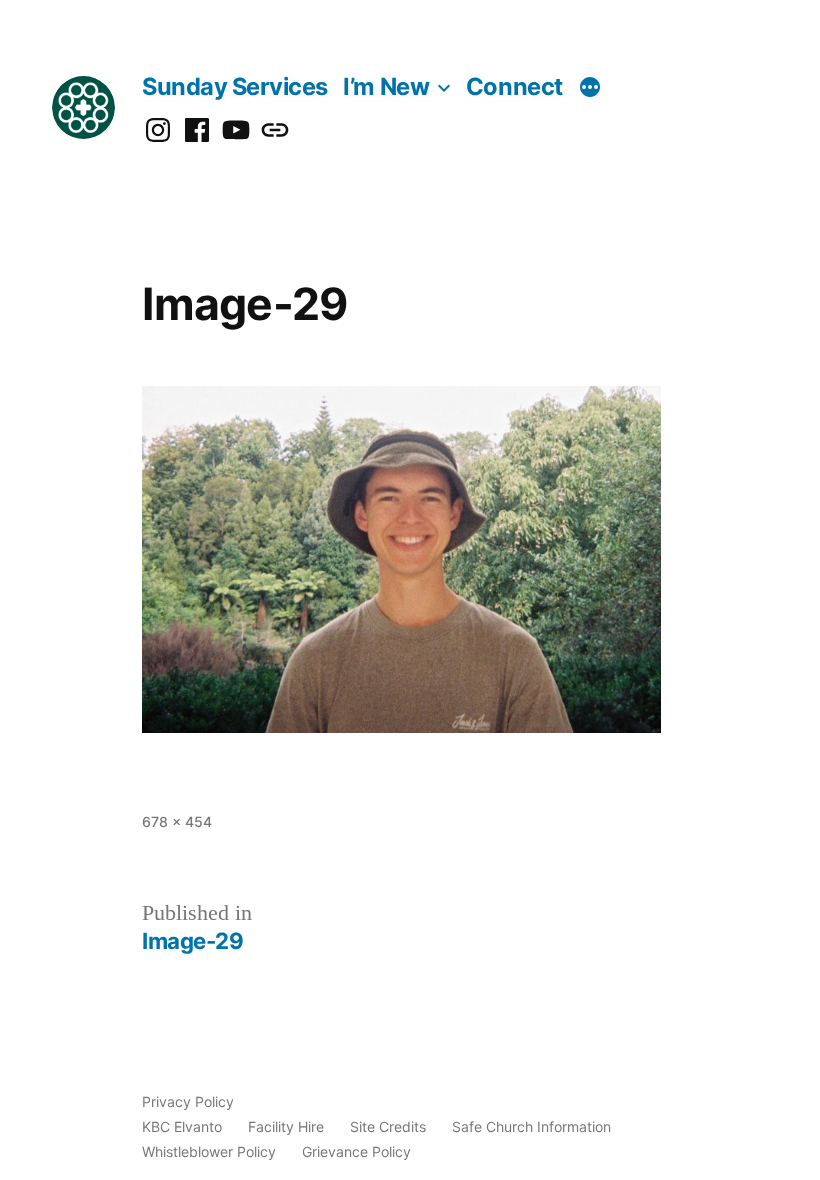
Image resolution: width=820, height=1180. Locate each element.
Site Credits (388, 1126)
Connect (514, 86)
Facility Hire (286, 1126)
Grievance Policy (356, 1151)
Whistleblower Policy (209, 1151)
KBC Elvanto (182, 1126)
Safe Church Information (531, 1126)
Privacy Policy (188, 1101)
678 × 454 (177, 821)
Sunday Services (235, 86)
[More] (590, 89)
